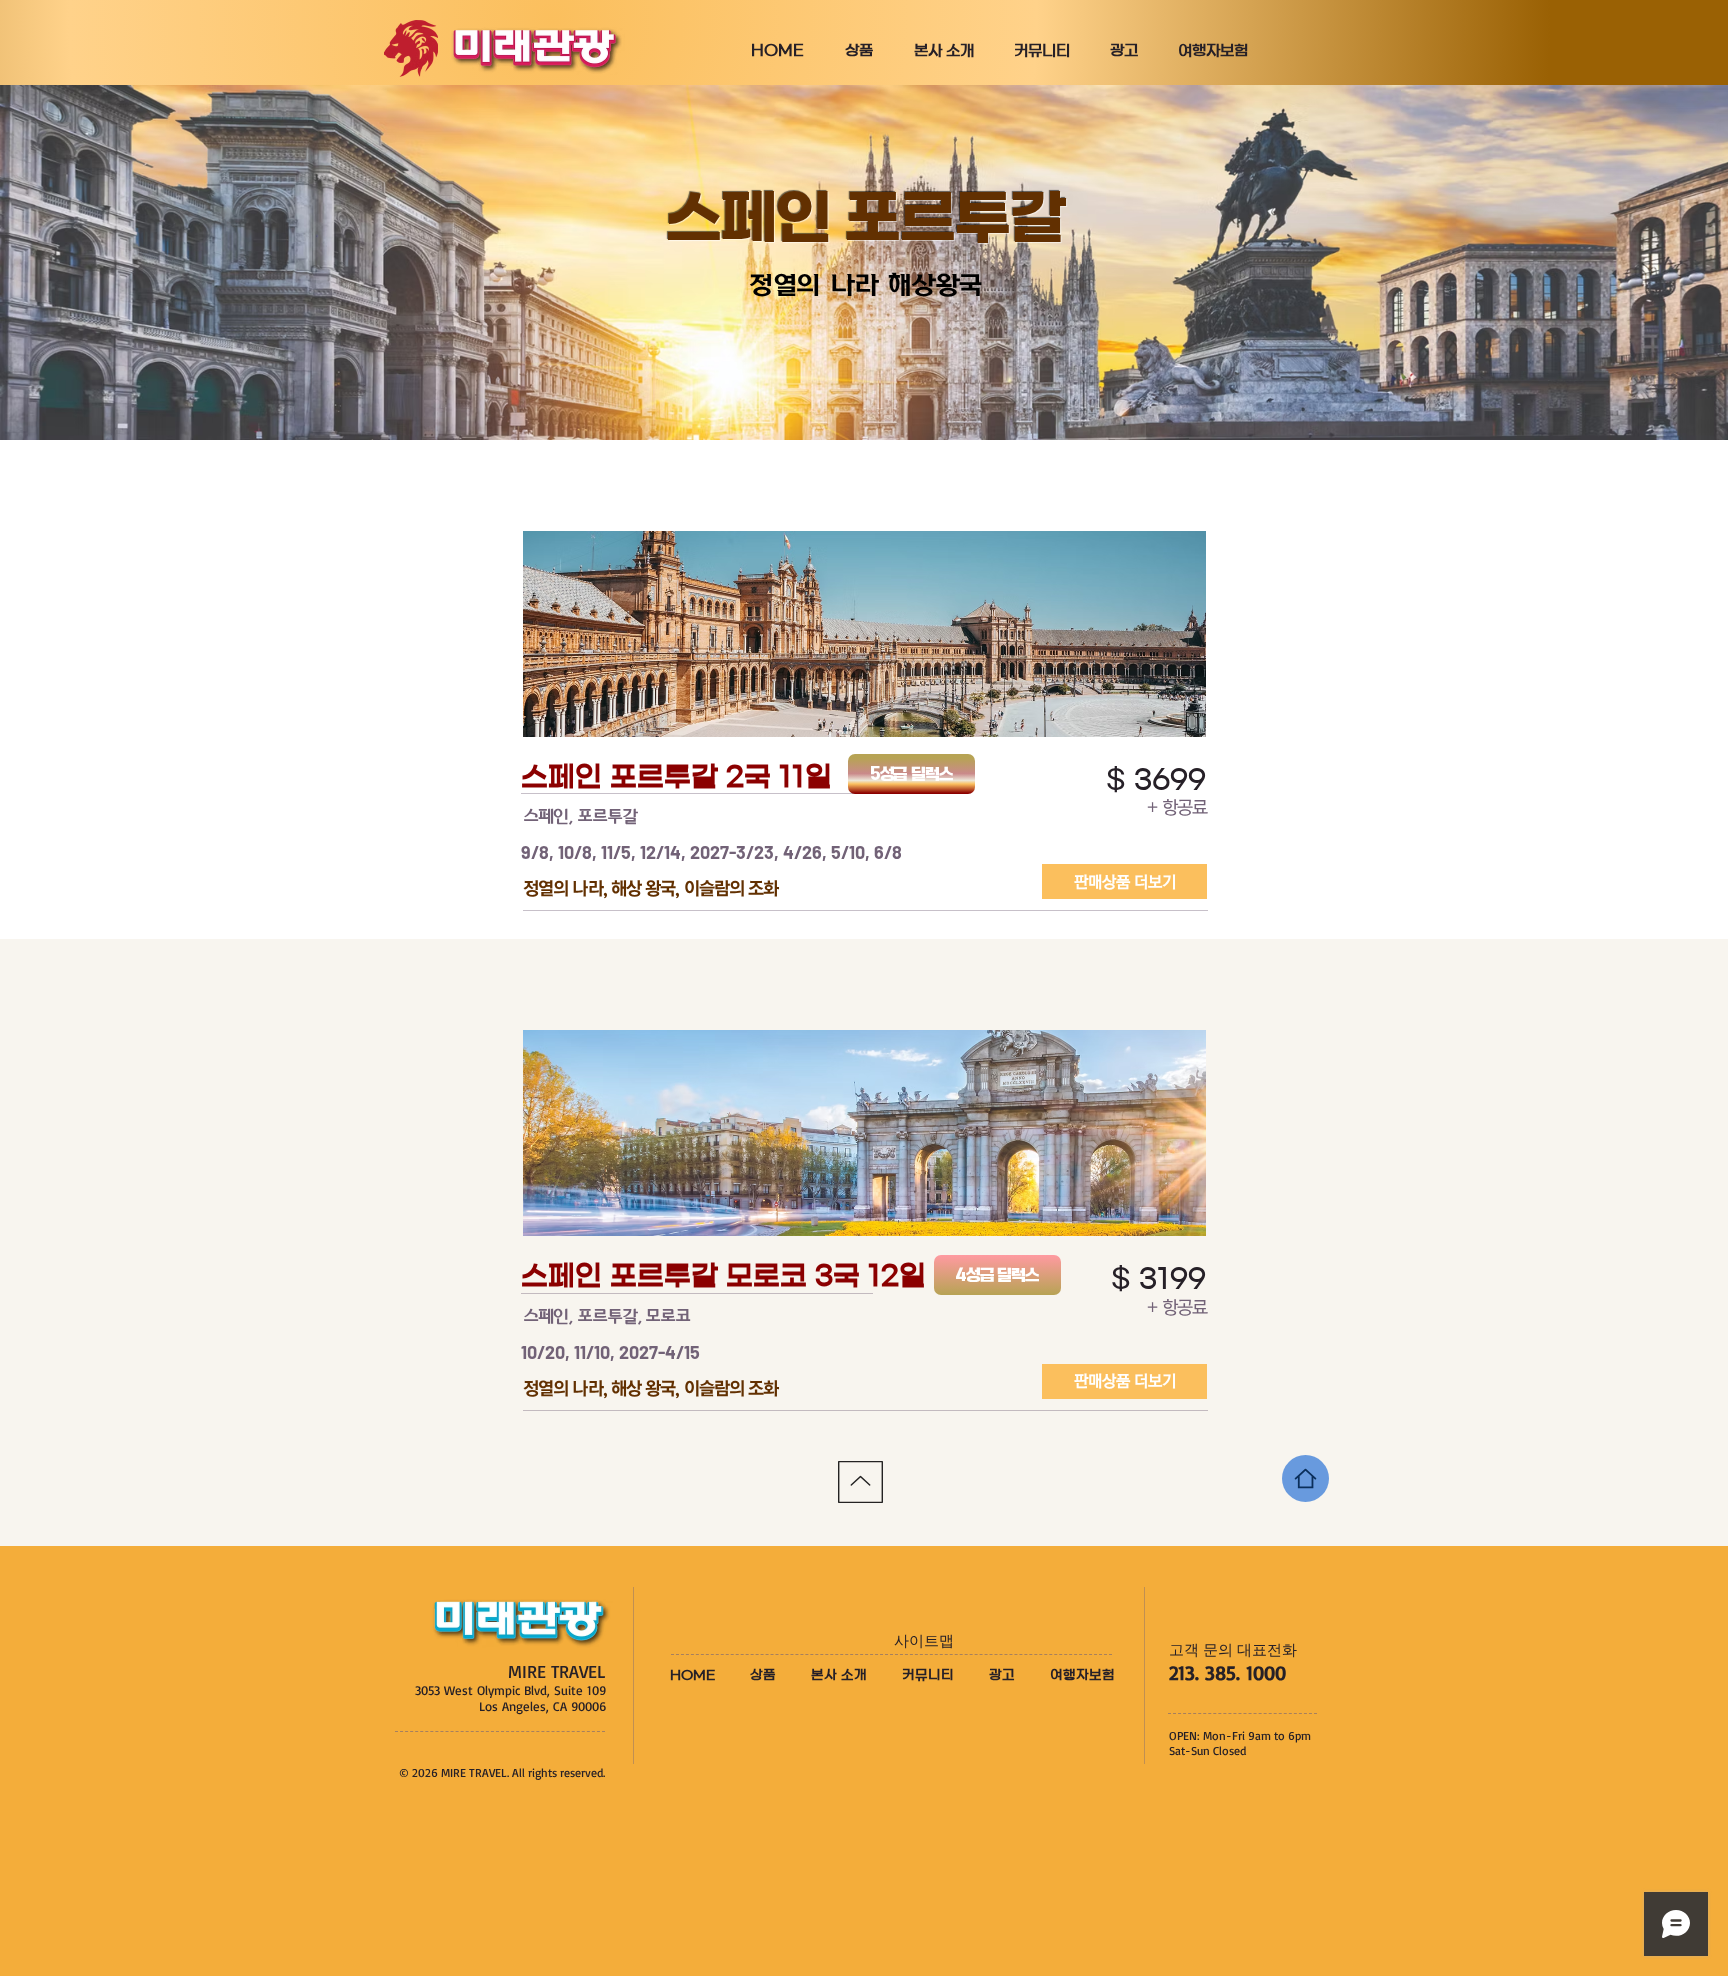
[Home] (1305, 1478)
